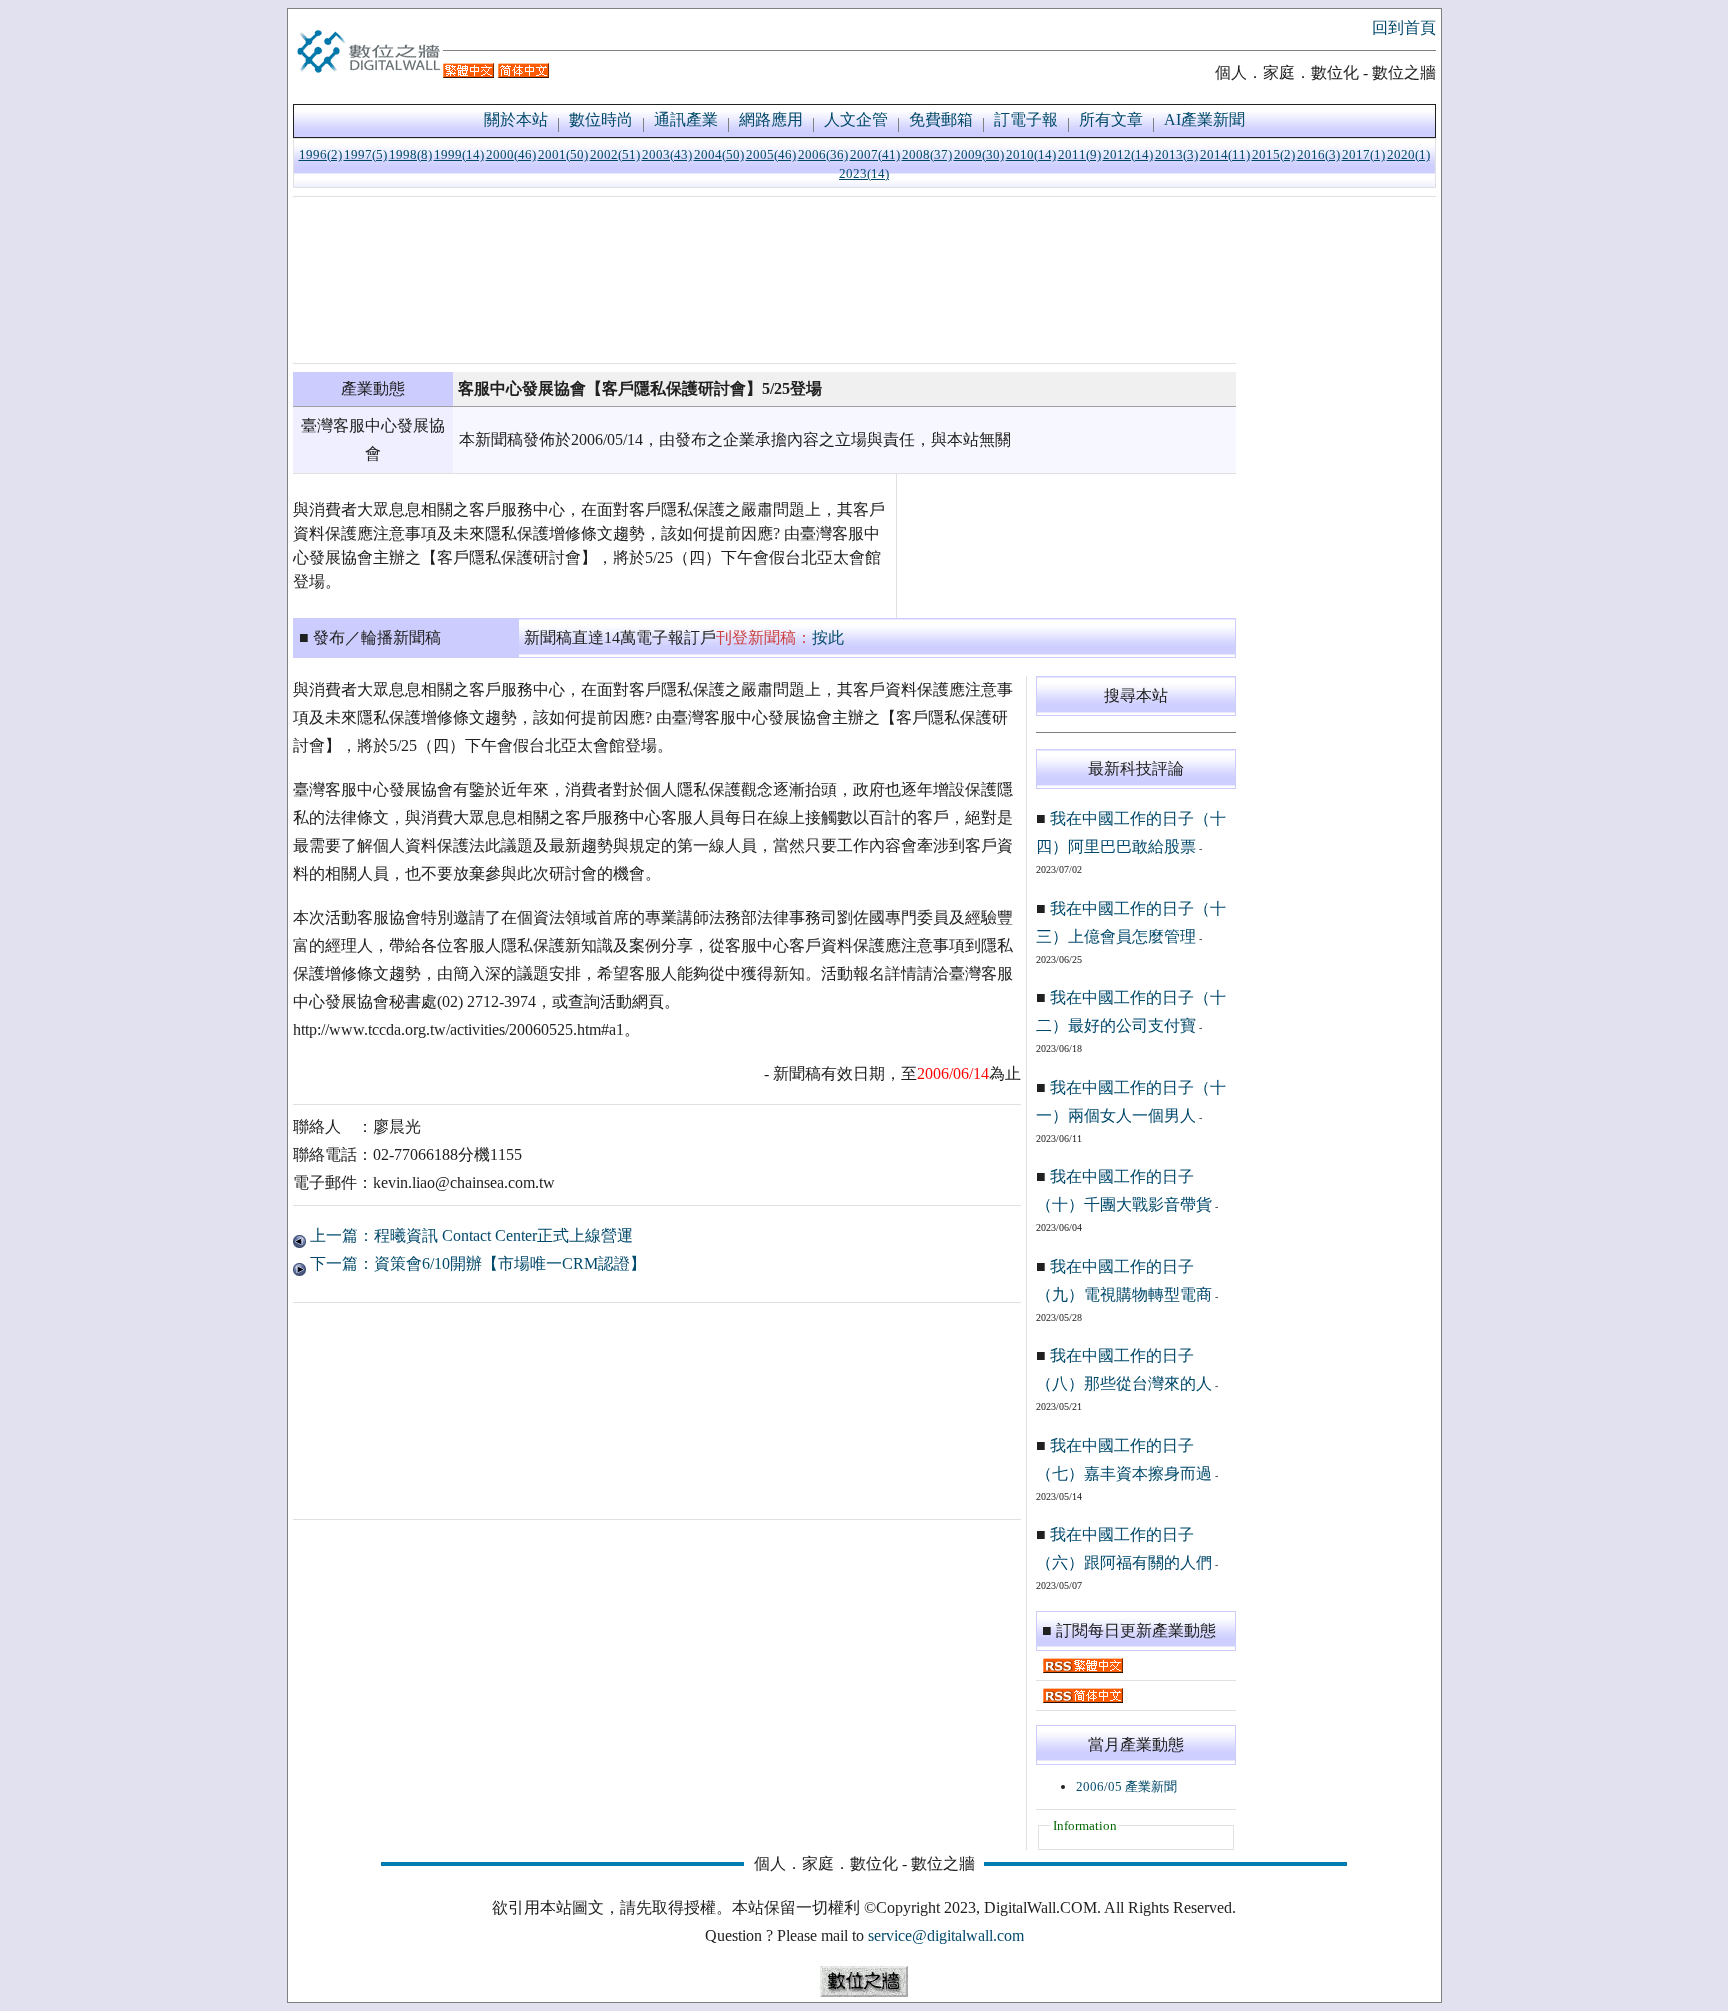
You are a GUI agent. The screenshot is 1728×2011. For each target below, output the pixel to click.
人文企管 (856, 119)
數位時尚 (601, 119)
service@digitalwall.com (946, 1935)
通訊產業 (686, 119)
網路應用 (771, 119)
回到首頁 (1404, 27)
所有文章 (1111, 119)
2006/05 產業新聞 (1126, 1786)
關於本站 (516, 119)
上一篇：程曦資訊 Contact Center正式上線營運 (469, 1235)
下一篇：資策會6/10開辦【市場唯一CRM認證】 (476, 1263)
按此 (828, 637)
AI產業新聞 (1204, 119)
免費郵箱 (941, 119)
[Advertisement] (764, 280)
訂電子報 (1026, 119)
